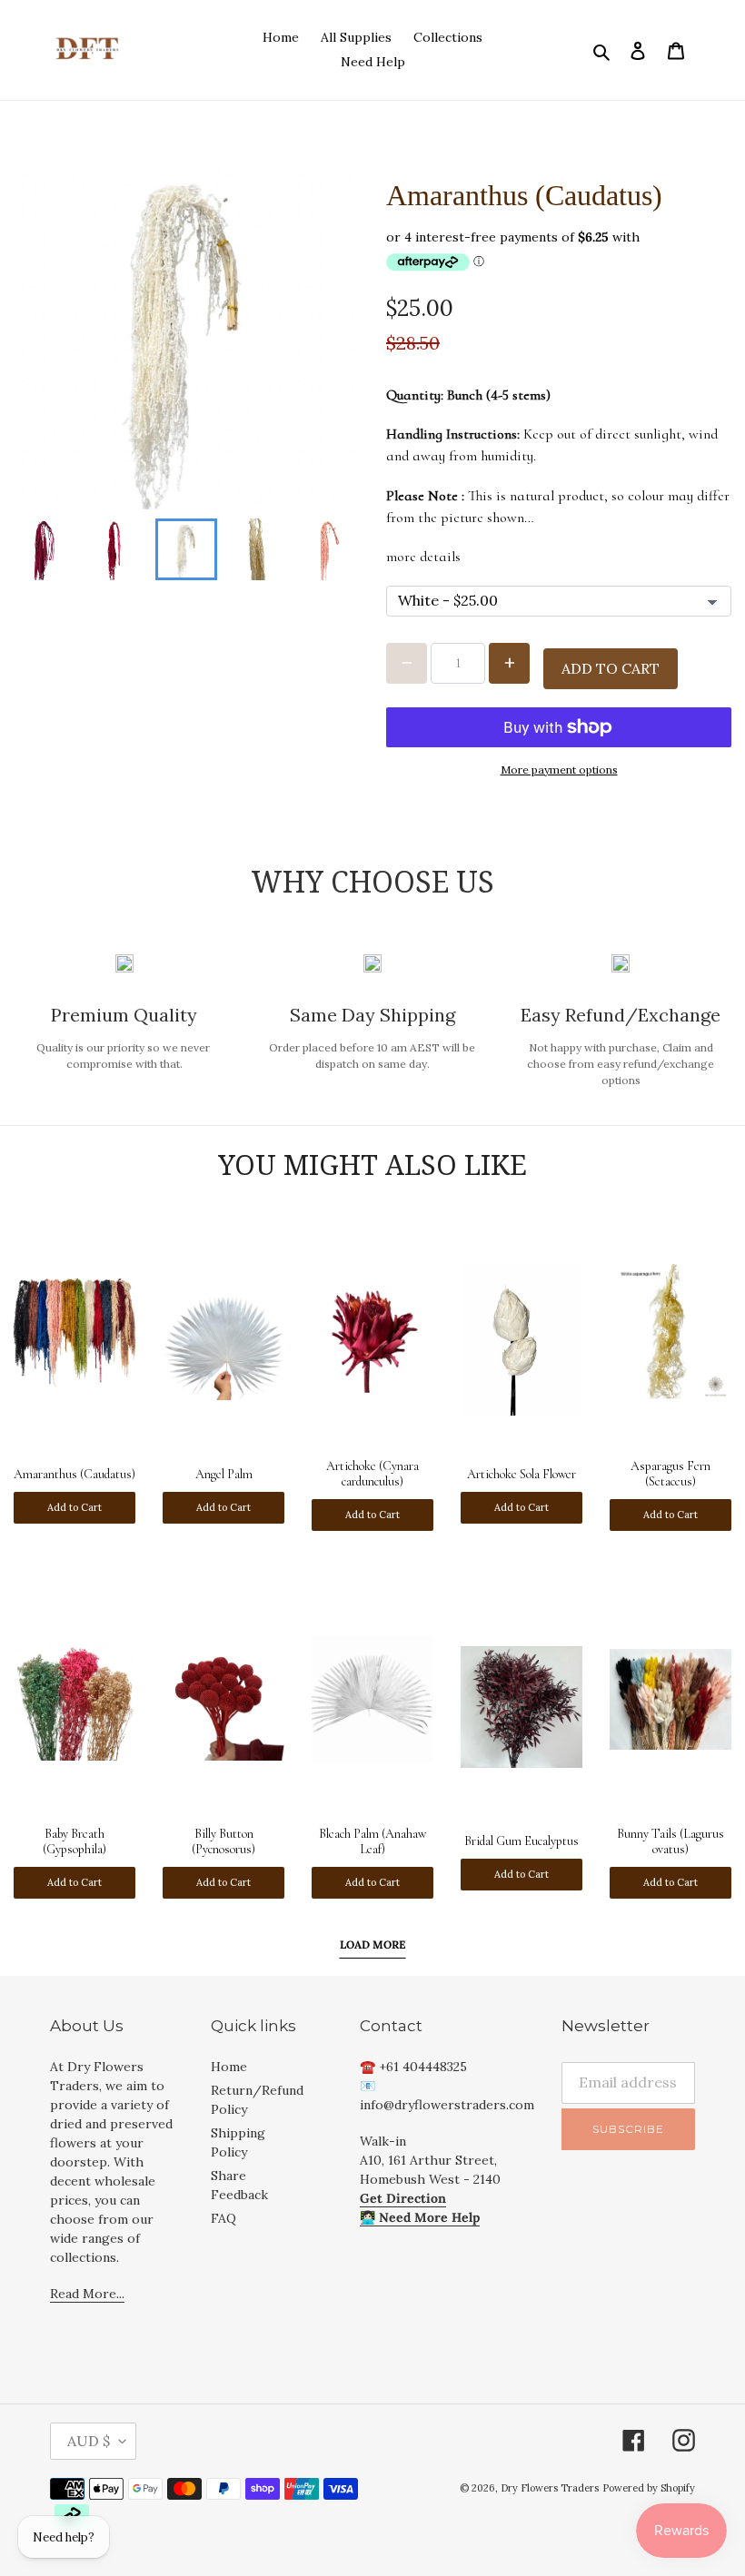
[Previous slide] (43, 549)
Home (229, 2067)
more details (423, 557)
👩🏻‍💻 (420, 2217)
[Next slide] (330, 549)
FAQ (223, 2218)
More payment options (559, 770)
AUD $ (89, 2441)
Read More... (87, 2294)
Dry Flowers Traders (550, 2488)
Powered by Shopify (649, 2488)
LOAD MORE (372, 1944)
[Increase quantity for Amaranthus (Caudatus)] (509, 663)
